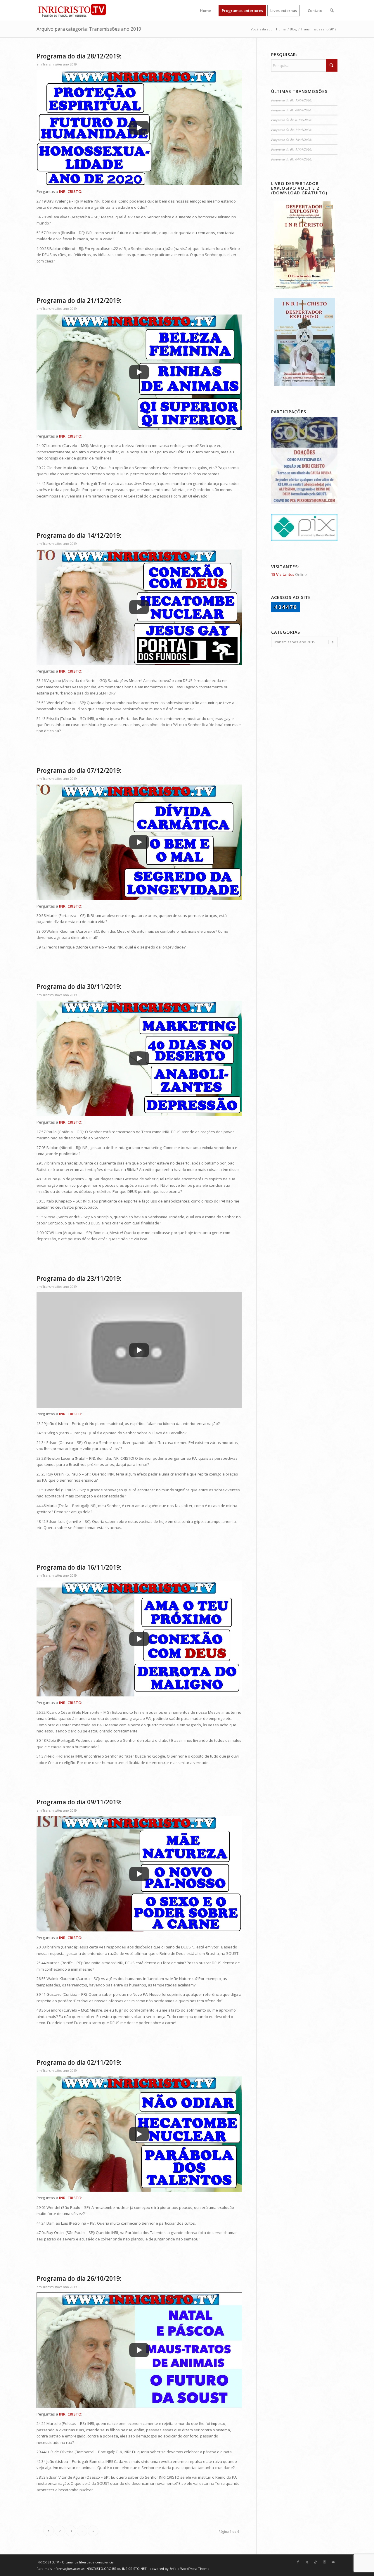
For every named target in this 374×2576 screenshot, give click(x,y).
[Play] (139, 128)
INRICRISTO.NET (134, 2569)
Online (289, 574)
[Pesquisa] (332, 11)
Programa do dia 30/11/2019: (79, 986)
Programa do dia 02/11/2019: (79, 2062)
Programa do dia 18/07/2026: (292, 140)
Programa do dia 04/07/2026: (292, 159)
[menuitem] (205, 11)
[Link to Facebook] (298, 2562)
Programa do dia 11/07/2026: (292, 149)
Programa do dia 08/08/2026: (292, 110)
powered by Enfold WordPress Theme (180, 2569)
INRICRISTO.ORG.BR (101, 2569)
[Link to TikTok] (316, 2562)
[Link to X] (307, 2562)
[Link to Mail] (333, 2562)
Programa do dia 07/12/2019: (79, 770)
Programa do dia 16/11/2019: (79, 1567)
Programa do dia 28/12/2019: (79, 56)
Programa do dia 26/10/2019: (79, 2278)
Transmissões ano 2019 (60, 64)
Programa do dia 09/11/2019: (79, 1802)
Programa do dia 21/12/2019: (79, 300)
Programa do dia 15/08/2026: (292, 100)
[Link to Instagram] (324, 2562)
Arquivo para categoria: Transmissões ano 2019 (89, 29)
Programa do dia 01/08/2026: (292, 120)
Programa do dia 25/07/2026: (292, 130)
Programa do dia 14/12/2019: (79, 535)
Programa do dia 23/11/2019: (79, 1279)
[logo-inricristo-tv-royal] (72, 11)
